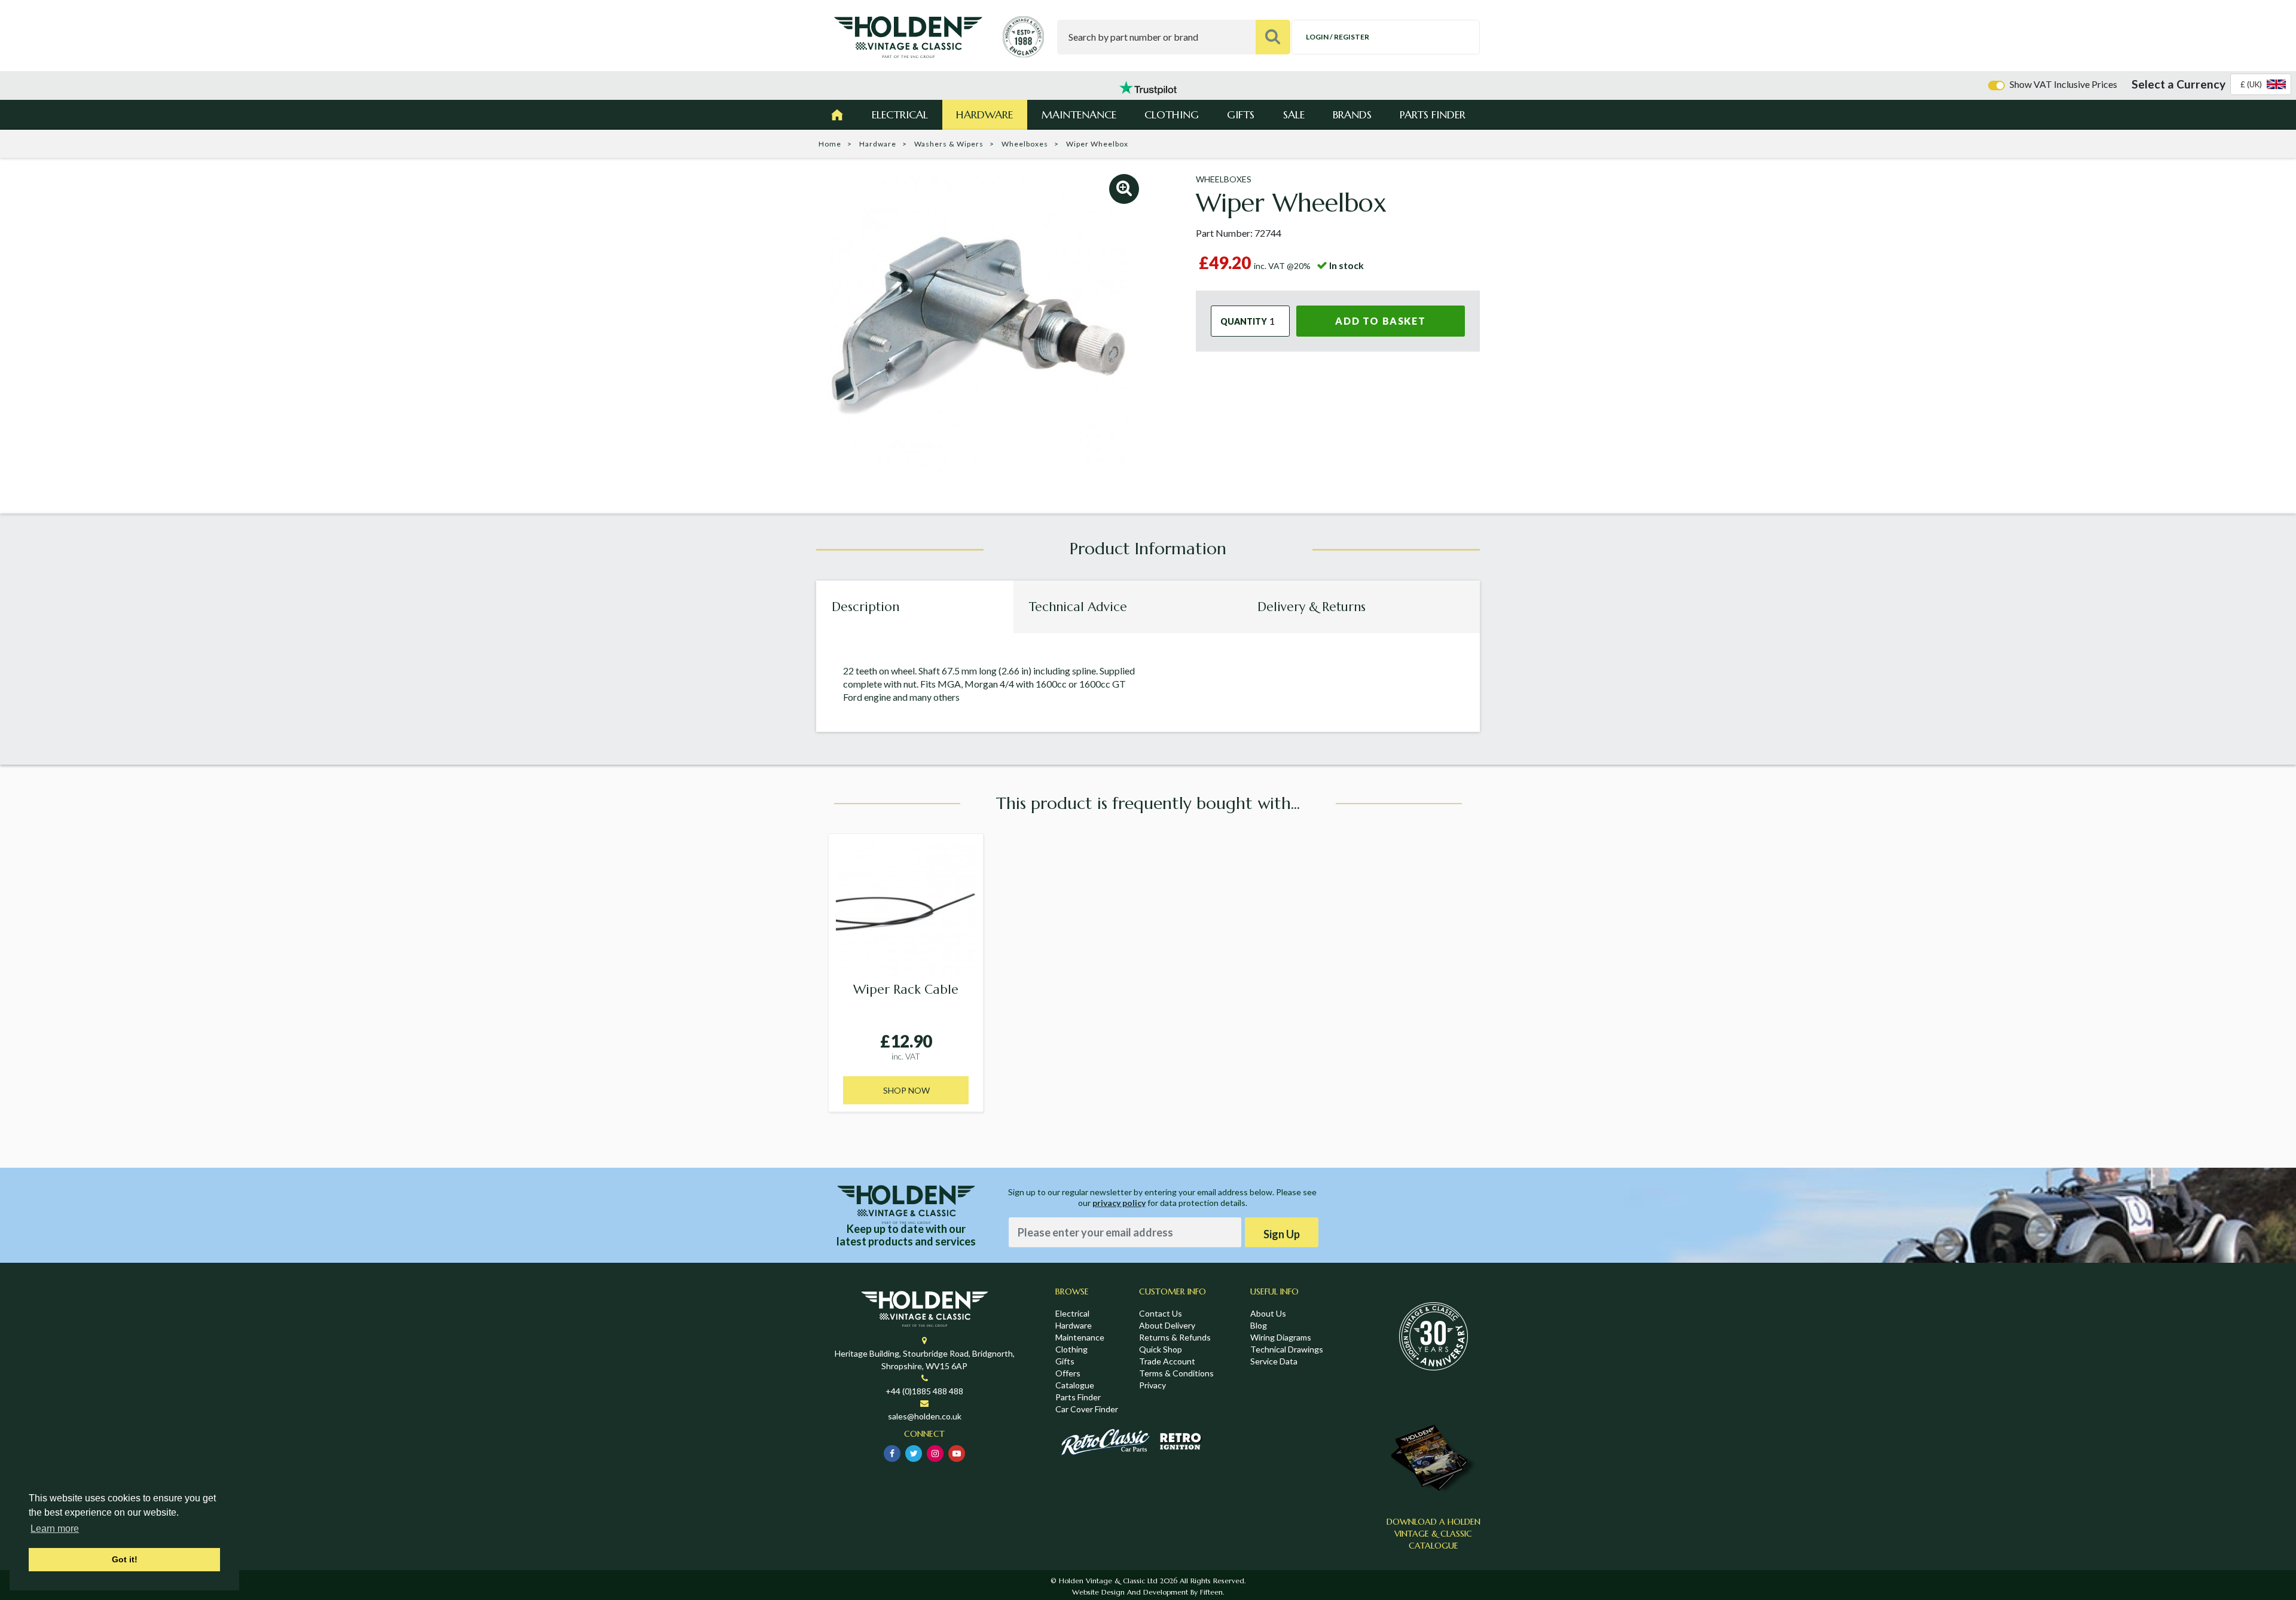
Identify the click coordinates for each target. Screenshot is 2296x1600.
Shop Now (906, 1090)
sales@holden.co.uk (925, 1416)
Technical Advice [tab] (1078, 607)
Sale (1294, 114)
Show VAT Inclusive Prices (2063, 84)
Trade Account (1167, 1361)
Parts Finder (1433, 114)
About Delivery (1167, 1325)
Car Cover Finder (1087, 1409)
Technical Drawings (1287, 1349)
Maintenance (1079, 114)
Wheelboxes (1025, 144)
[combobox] (2261, 84)
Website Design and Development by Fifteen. (1148, 1592)
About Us (1268, 1313)
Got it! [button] (125, 1559)
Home (830, 144)
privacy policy (1119, 1203)
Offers (1068, 1373)
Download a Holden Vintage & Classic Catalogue (1434, 1534)
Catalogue (1075, 1385)
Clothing (1172, 114)
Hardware (984, 114)
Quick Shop (1161, 1349)
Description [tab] (865, 607)
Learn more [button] (55, 1529)
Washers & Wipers (949, 144)
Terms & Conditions (1176, 1373)
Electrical (900, 114)
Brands (1352, 114)
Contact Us (1161, 1313)
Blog (1259, 1325)
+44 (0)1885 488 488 (924, 1391)
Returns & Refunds (1175, 1337)
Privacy (1152, 1385)
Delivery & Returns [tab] (1312, 607)
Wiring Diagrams (1281, 1337)
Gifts (1241, 114)
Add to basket (1380, 321)
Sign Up (1282, 1234)
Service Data (1274, 1361)
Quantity (1244, 321)
